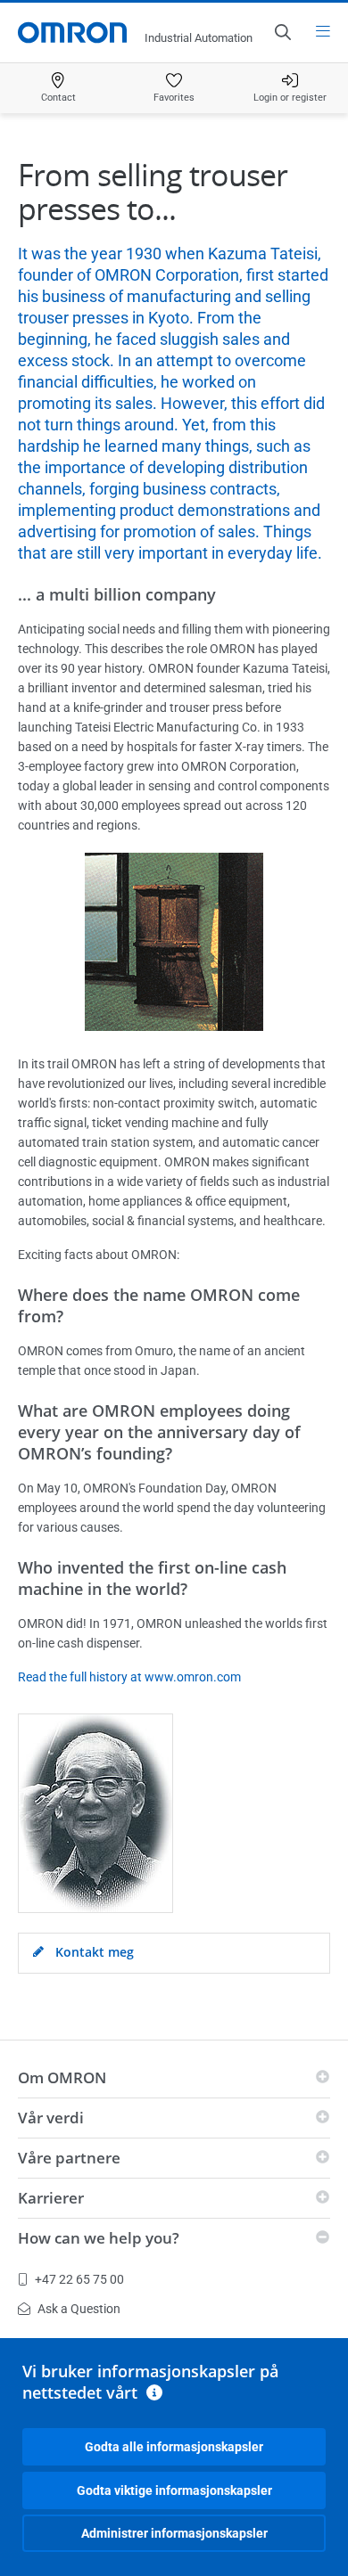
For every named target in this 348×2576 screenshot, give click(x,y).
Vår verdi (51, 2118)
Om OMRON (62, 2077)
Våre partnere (69, 2158)
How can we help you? (99, 2238)
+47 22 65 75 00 (79, 2279)
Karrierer (51, 2198)
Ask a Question (79, 2309)
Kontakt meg (93, 1952)
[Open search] (282, 32)
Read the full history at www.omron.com (129, 1677)
